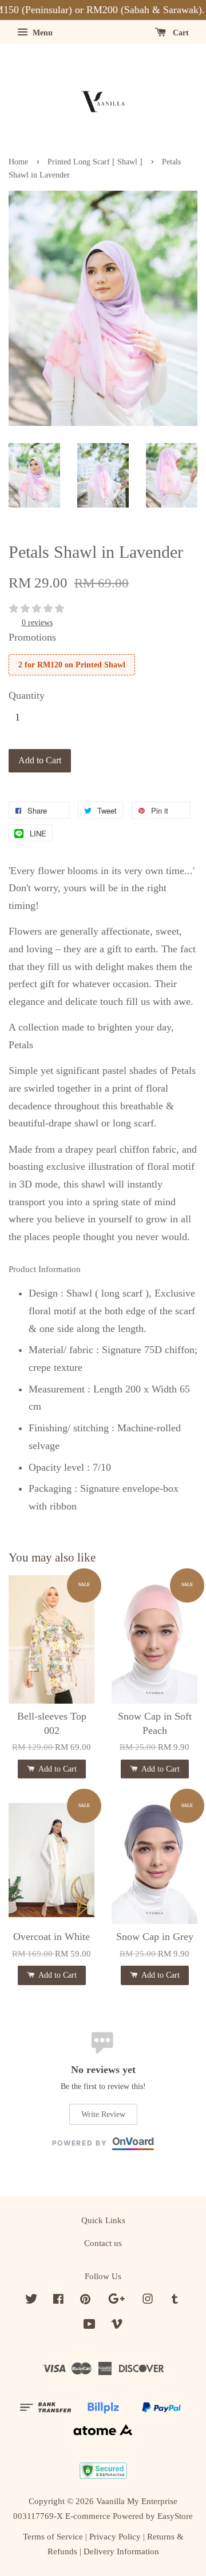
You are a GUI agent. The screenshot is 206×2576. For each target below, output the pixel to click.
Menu (41, 33)
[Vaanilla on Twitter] (31, 2301)
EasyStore (175, 2516)
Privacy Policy (115, 2536)
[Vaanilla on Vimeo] (117, 2326)
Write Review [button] (103, 2114)
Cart (180, 33)
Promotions (32, 637)
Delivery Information (121, 2551)
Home (18, 162)
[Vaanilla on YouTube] (90, 2326)
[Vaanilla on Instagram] (148, 2301)
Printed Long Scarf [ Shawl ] (95, 162)
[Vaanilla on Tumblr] (175, 2301)
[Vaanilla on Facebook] (58, 2301)
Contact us (103, 2243)
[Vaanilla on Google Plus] (116, 2301)
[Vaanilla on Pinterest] (85, 2301)
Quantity (27, 695)
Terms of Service (53, 2536)
